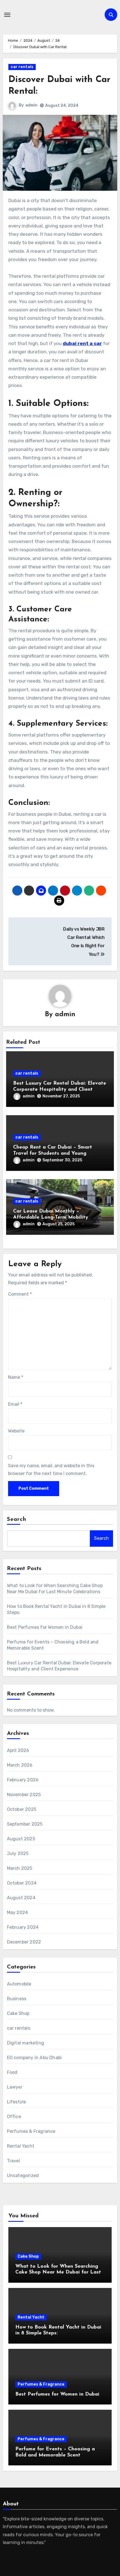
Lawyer (15, 2087)
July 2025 (18, 1854)
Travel (14, 2161)
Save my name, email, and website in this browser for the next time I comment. (51, 1470)
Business (17, 1999)
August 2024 (21, 1898)
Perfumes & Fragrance (31, 2131)
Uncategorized (23, 2175)
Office (14, 2117)
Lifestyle (17, 2102)
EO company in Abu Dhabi (34, 2058)
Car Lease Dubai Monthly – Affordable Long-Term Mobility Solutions (51, 1217)
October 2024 (22, 1883)
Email (15, 1404)
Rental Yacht (21, 2146)
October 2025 (22, 1809)
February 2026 (23, 1780)
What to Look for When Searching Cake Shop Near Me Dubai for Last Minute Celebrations (58, 2273)
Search (17, 1519)
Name (16, 1377)
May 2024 (18, 1912)
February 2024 (23, 1927)
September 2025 (25, 1824)
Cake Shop (18, 2013)
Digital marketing (26, 2043)
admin (31, 105)
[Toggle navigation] (7, 15)
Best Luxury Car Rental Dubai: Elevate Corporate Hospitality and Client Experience (60, 1089)
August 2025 (21, 1839)
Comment (20, 1294)
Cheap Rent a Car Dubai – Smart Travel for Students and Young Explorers (53, 1153)
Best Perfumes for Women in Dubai (45, 1627)
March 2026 (20, 1765)
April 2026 (18, 1750)
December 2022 (24, 1942)
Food (12, 2072)
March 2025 (20, 1868)
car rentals (22, 67)
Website (16, 1431)
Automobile (19, 1984)
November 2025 (24, 1795)
